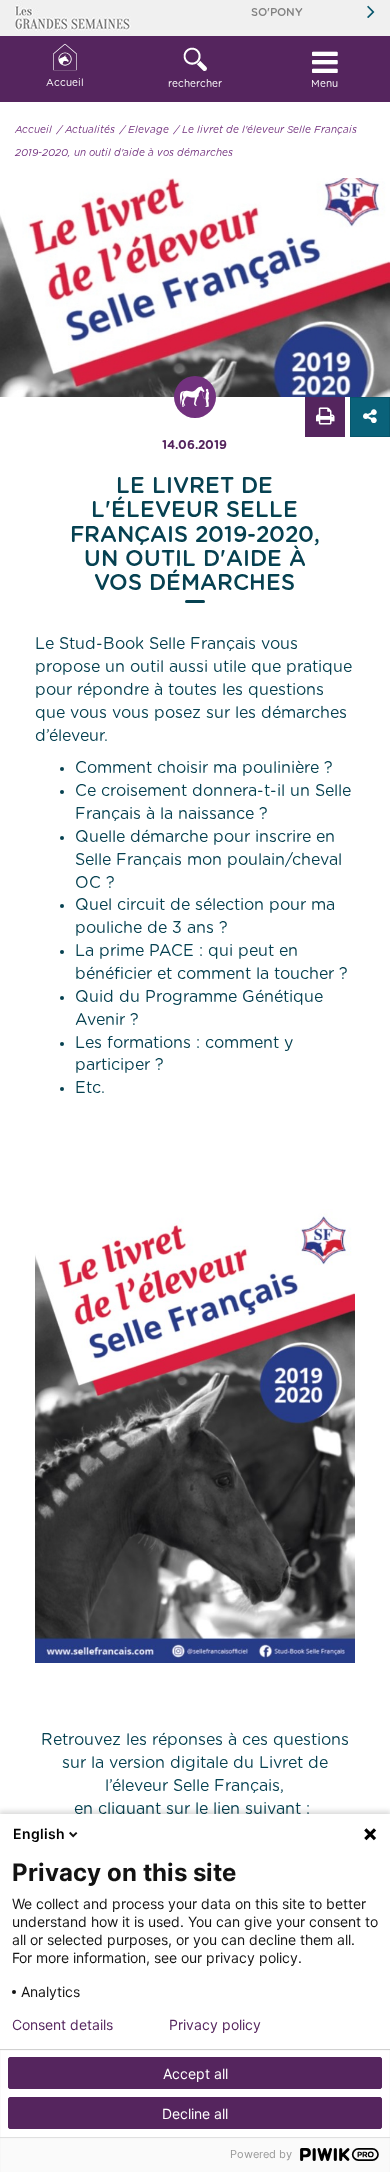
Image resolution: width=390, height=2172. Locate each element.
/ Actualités (86, 130)
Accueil (65, 83)
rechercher (195, 84)
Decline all (195, 2113)
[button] (195, 69)
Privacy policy (215, 2025)
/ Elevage (144, 130)
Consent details (62, 2025)
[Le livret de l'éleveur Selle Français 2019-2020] (195, 1435)
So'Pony (277, 12)
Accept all (195, 2073)
